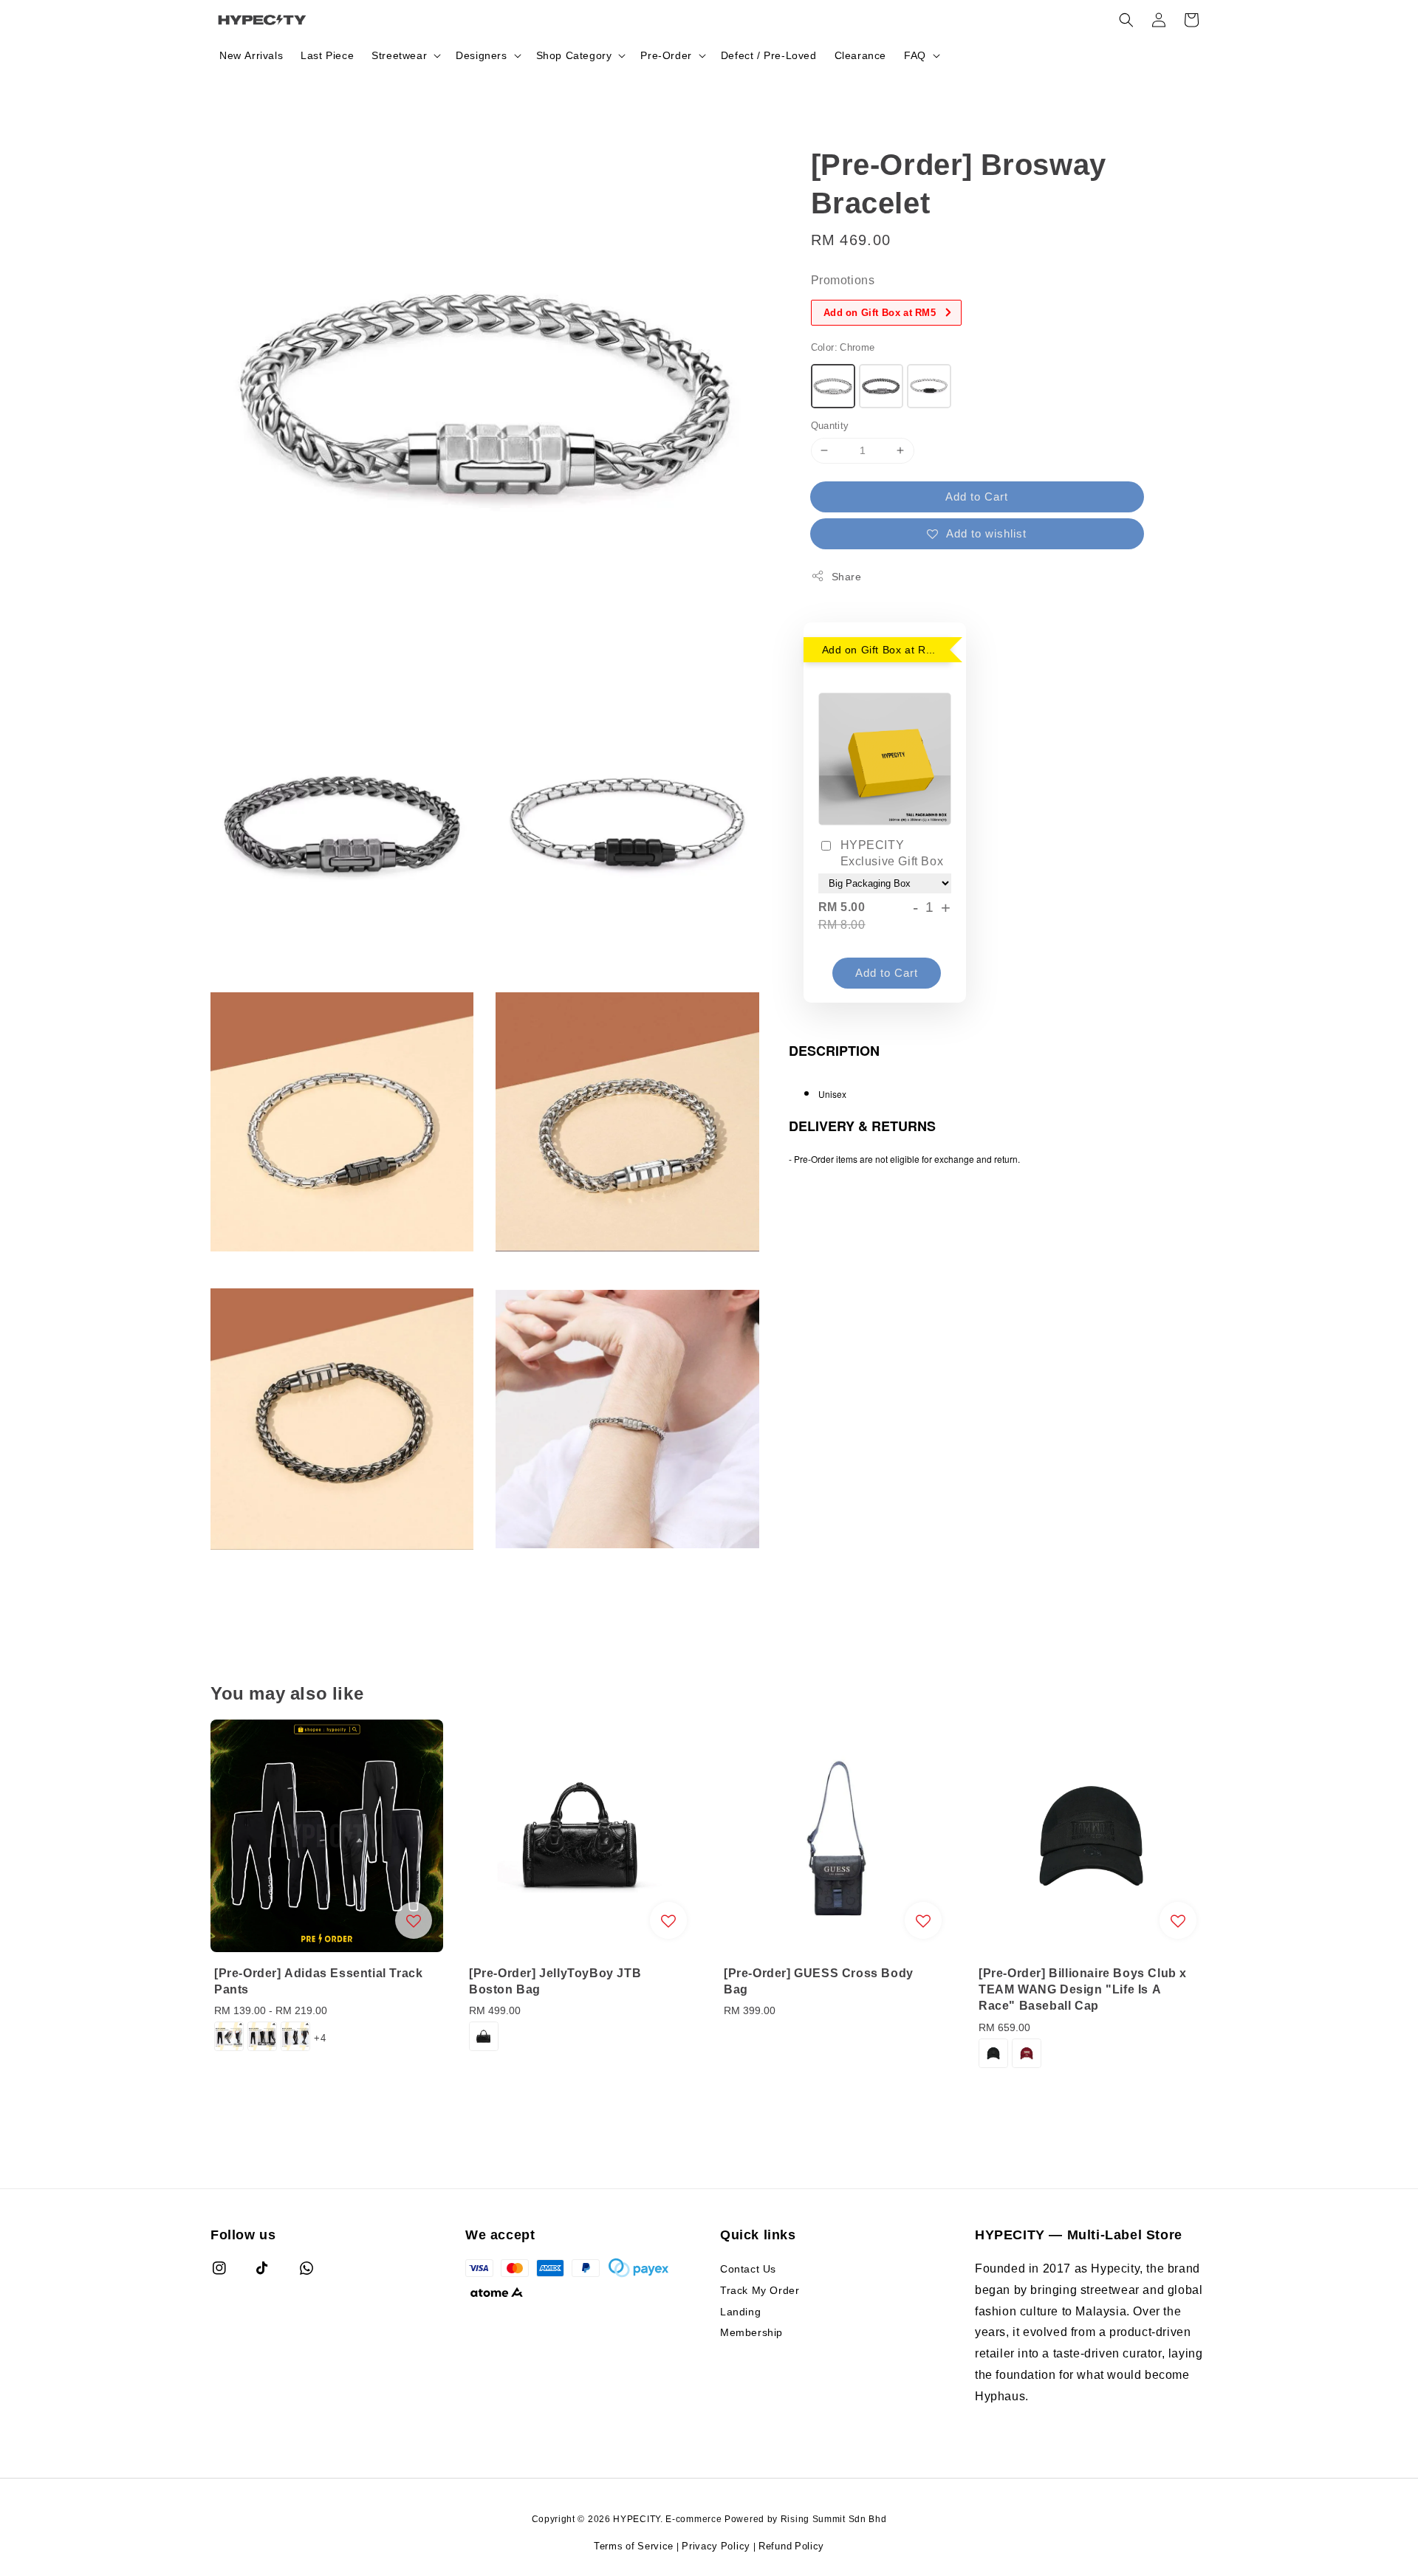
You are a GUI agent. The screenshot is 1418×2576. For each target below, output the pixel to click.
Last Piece (327, 55)
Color (843, 347)
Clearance (860, 55)
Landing (740, 2311)
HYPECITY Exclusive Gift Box (892, 853)
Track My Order (760, 2290)
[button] (1126, 20)
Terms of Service (634, 2546)
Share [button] (847, 576)
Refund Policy (791, 2546)
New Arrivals (251, 55)
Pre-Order (666, 55)
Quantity (830, 425)
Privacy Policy (716, 2546)
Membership (751, 2332)
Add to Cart (977, 496)
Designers (481, 55)
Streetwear (399, 55)
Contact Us (748, 2269)
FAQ (915, 55)
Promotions (843, 280)
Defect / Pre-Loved (769, 55)
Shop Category (574, 55)
